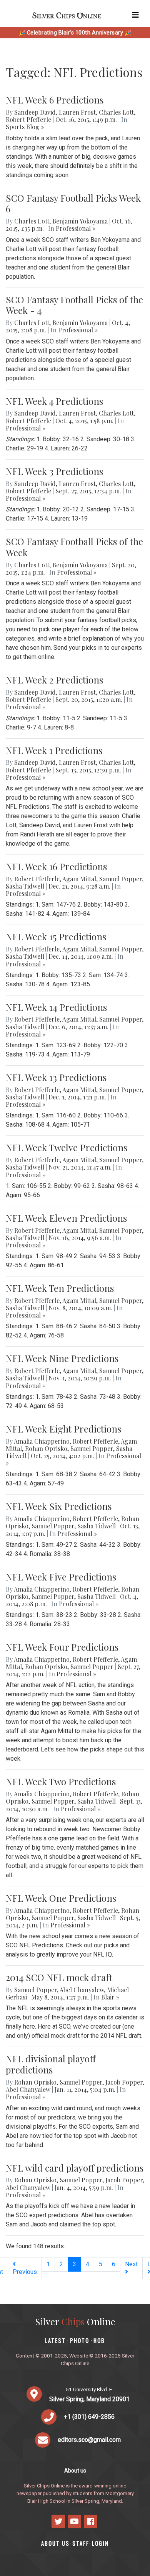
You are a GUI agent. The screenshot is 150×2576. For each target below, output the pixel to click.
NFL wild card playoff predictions (75, 2168)
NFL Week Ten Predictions (60, 1288)
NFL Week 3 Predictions (54, 471)
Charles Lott (116, 112)
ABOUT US (55, 2543)
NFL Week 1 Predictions (54, 750)
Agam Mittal (79, 879)
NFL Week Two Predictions (61, 1781)
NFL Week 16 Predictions (56, 866)
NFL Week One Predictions (61, 1898)
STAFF (81, 2543)
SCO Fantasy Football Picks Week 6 (73, 203)
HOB (99, 2340)
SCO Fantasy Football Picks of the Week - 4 (74, 305)
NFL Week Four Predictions (62, 1647)
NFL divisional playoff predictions (51, 2064)
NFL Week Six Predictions (59, 1506)
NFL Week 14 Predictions (56, 1007)
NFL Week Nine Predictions (62, 1358)
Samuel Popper (121, 879)
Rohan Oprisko (46, 1448)
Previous (25, 2272)
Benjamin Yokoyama (80, 221)
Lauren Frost (77, 112)
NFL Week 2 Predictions (54, 680)
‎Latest (55, 2340)
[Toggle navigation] (135, 15)
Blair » (110, 1997)
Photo (80, 2340)
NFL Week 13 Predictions (56, 1077)
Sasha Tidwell (25, 886)
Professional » (76, 228)
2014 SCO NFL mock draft (59, 1977)
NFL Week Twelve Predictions (67, 1147)
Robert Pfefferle (28, 119)
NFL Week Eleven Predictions (66, 1218)
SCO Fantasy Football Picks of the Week (74, 547)
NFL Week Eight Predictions (63, 1429)
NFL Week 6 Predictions (55, 100)
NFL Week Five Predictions (61, 1577)
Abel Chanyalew (82, 1990)
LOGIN (100, 2543)
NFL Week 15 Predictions (56, 936)
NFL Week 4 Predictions (54, 401)
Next (131, 2264)
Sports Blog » (25, 127)
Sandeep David (35, 112)
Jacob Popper (124, 2082)
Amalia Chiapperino (42, 1441)
